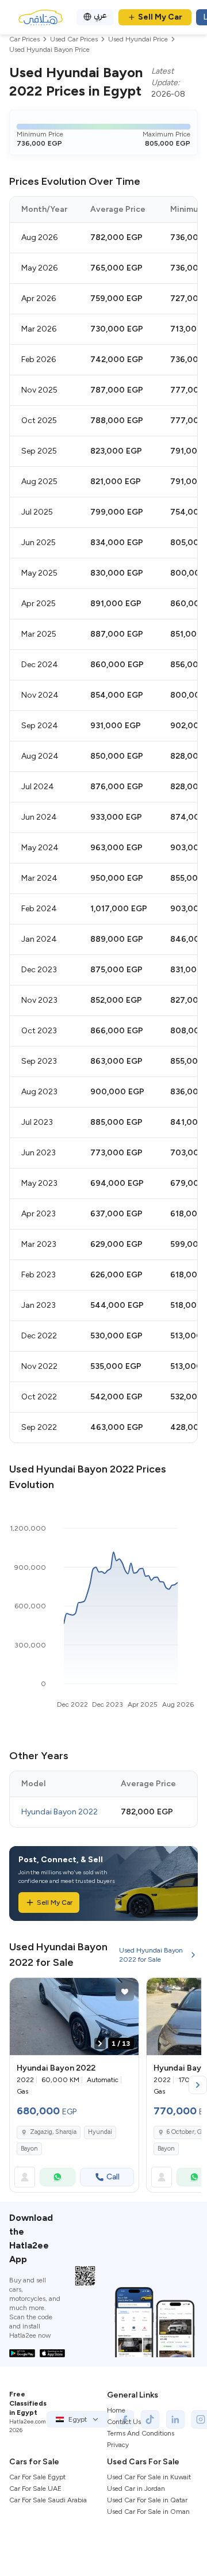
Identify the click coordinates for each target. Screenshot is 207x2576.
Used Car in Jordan (136, 2489)
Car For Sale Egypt (37, 2477)
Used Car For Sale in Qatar (147, 2500)
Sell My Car (160, 17)
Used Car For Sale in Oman (148, 2512)
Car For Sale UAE (35, 2489)
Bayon (29, 2149)
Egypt (78, 2419)
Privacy (118, 2445)
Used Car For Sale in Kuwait (149, 2477)
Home (116, 2410)
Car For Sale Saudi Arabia (48, 2500)
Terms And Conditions (141, 2433)
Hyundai (100, 2132)
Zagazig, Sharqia (53, 2132)
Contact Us (124, 2422)
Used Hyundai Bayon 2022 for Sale (151, 1955)
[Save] (125, 1992)
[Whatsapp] (57, 2177)
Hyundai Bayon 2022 (60, 1812)
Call (113, 2177)
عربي (100, 15)
